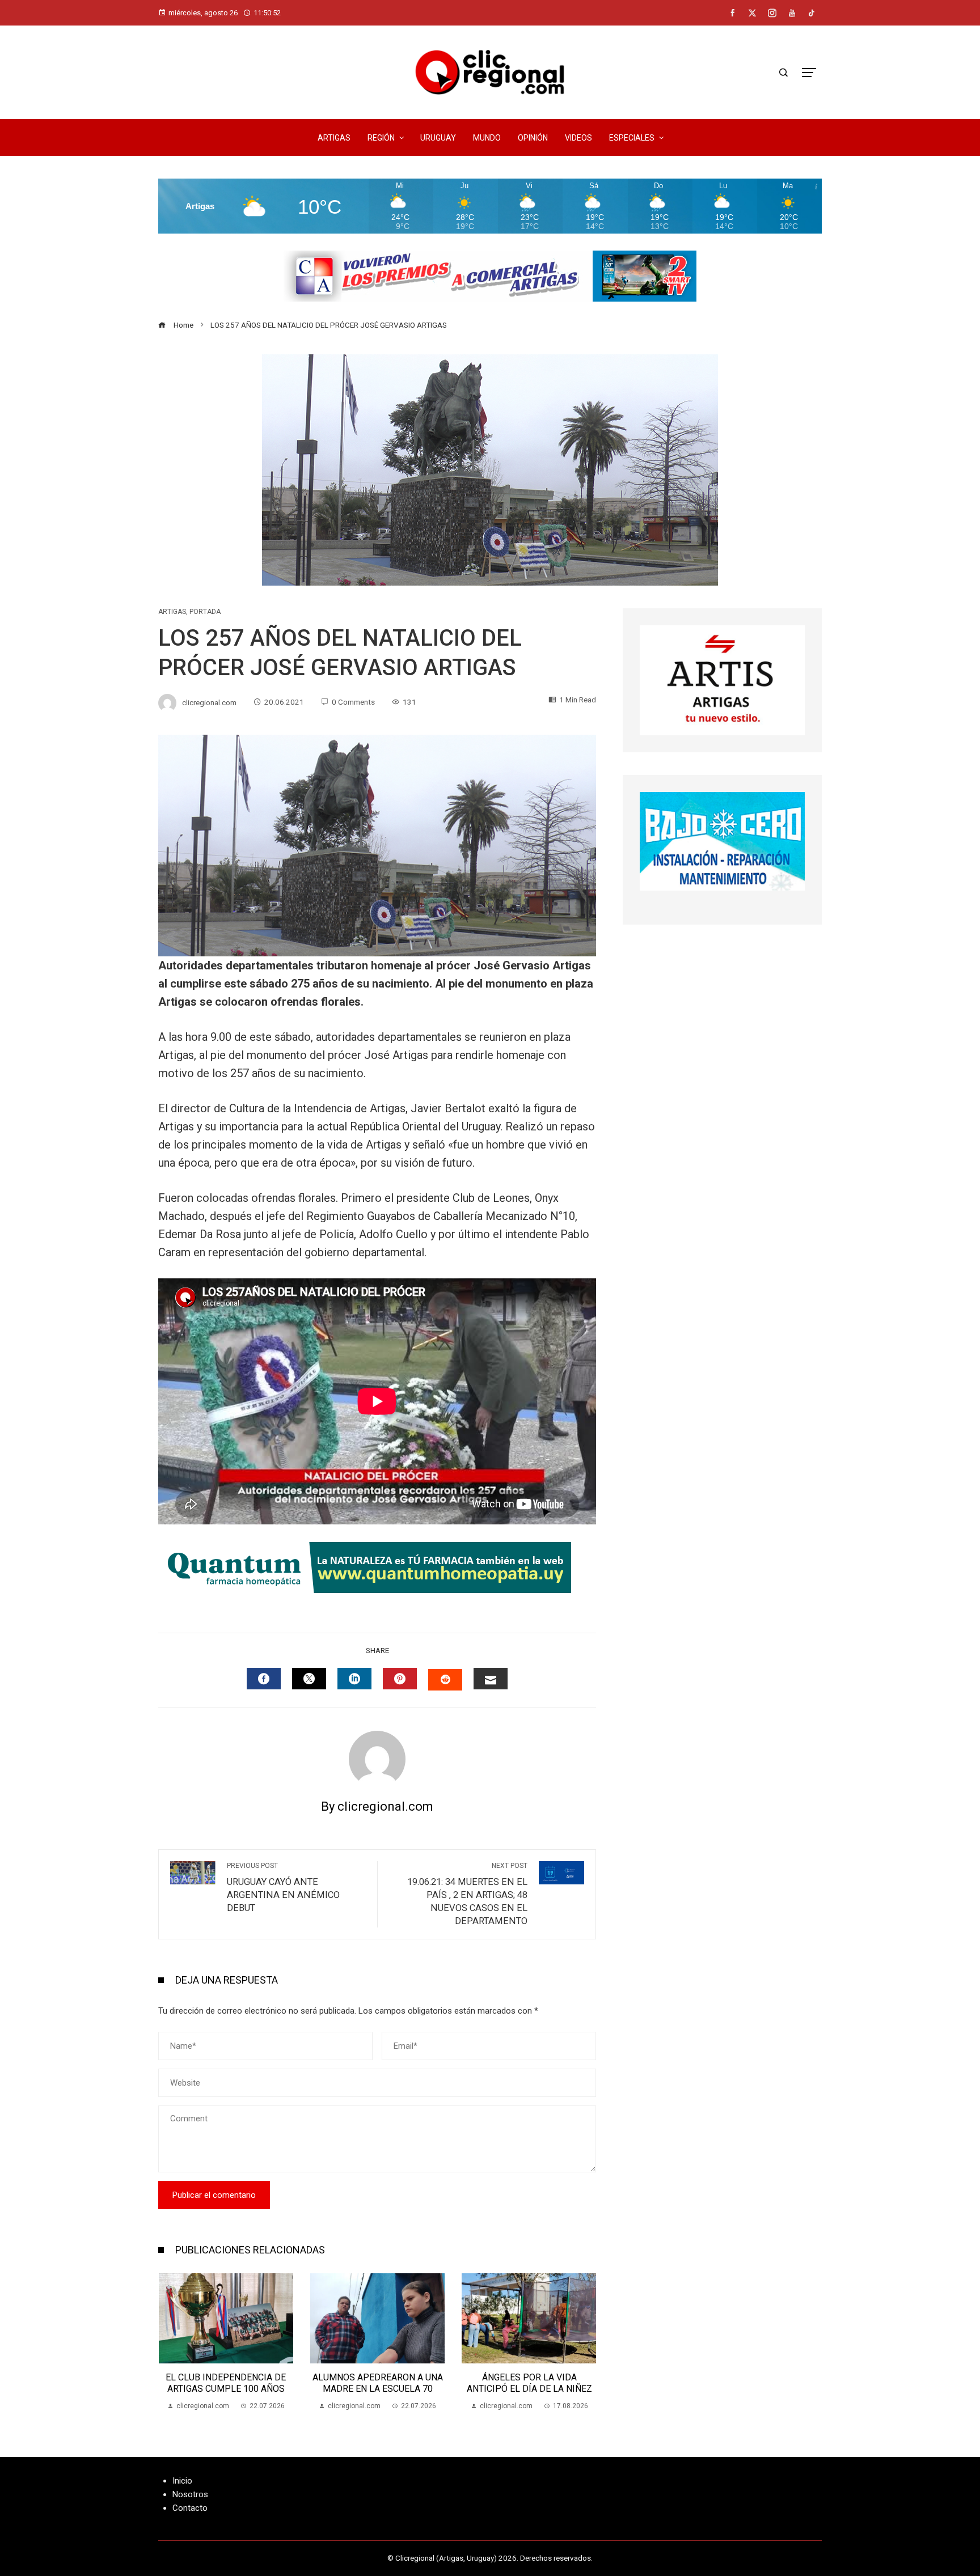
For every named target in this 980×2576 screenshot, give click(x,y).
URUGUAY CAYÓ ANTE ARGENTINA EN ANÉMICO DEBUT (283, 1887)
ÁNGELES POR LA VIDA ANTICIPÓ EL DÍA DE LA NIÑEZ (378, 2383)
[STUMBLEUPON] (445, 1680)
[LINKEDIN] (354, 1679)
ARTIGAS (172, 612)
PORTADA (205, 612)
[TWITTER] (309, 1679)
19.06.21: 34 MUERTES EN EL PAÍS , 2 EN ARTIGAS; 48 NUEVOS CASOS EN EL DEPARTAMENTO (467, 1894)
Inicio (182, 2481)
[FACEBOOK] (264, 1679)
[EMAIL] (491, 1679)
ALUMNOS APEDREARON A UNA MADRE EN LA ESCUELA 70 (226, 2383)
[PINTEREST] (400, 1679)
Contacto (190, 2508)
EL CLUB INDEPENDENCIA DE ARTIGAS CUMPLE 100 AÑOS (529, 2383)
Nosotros (190, 2494)
